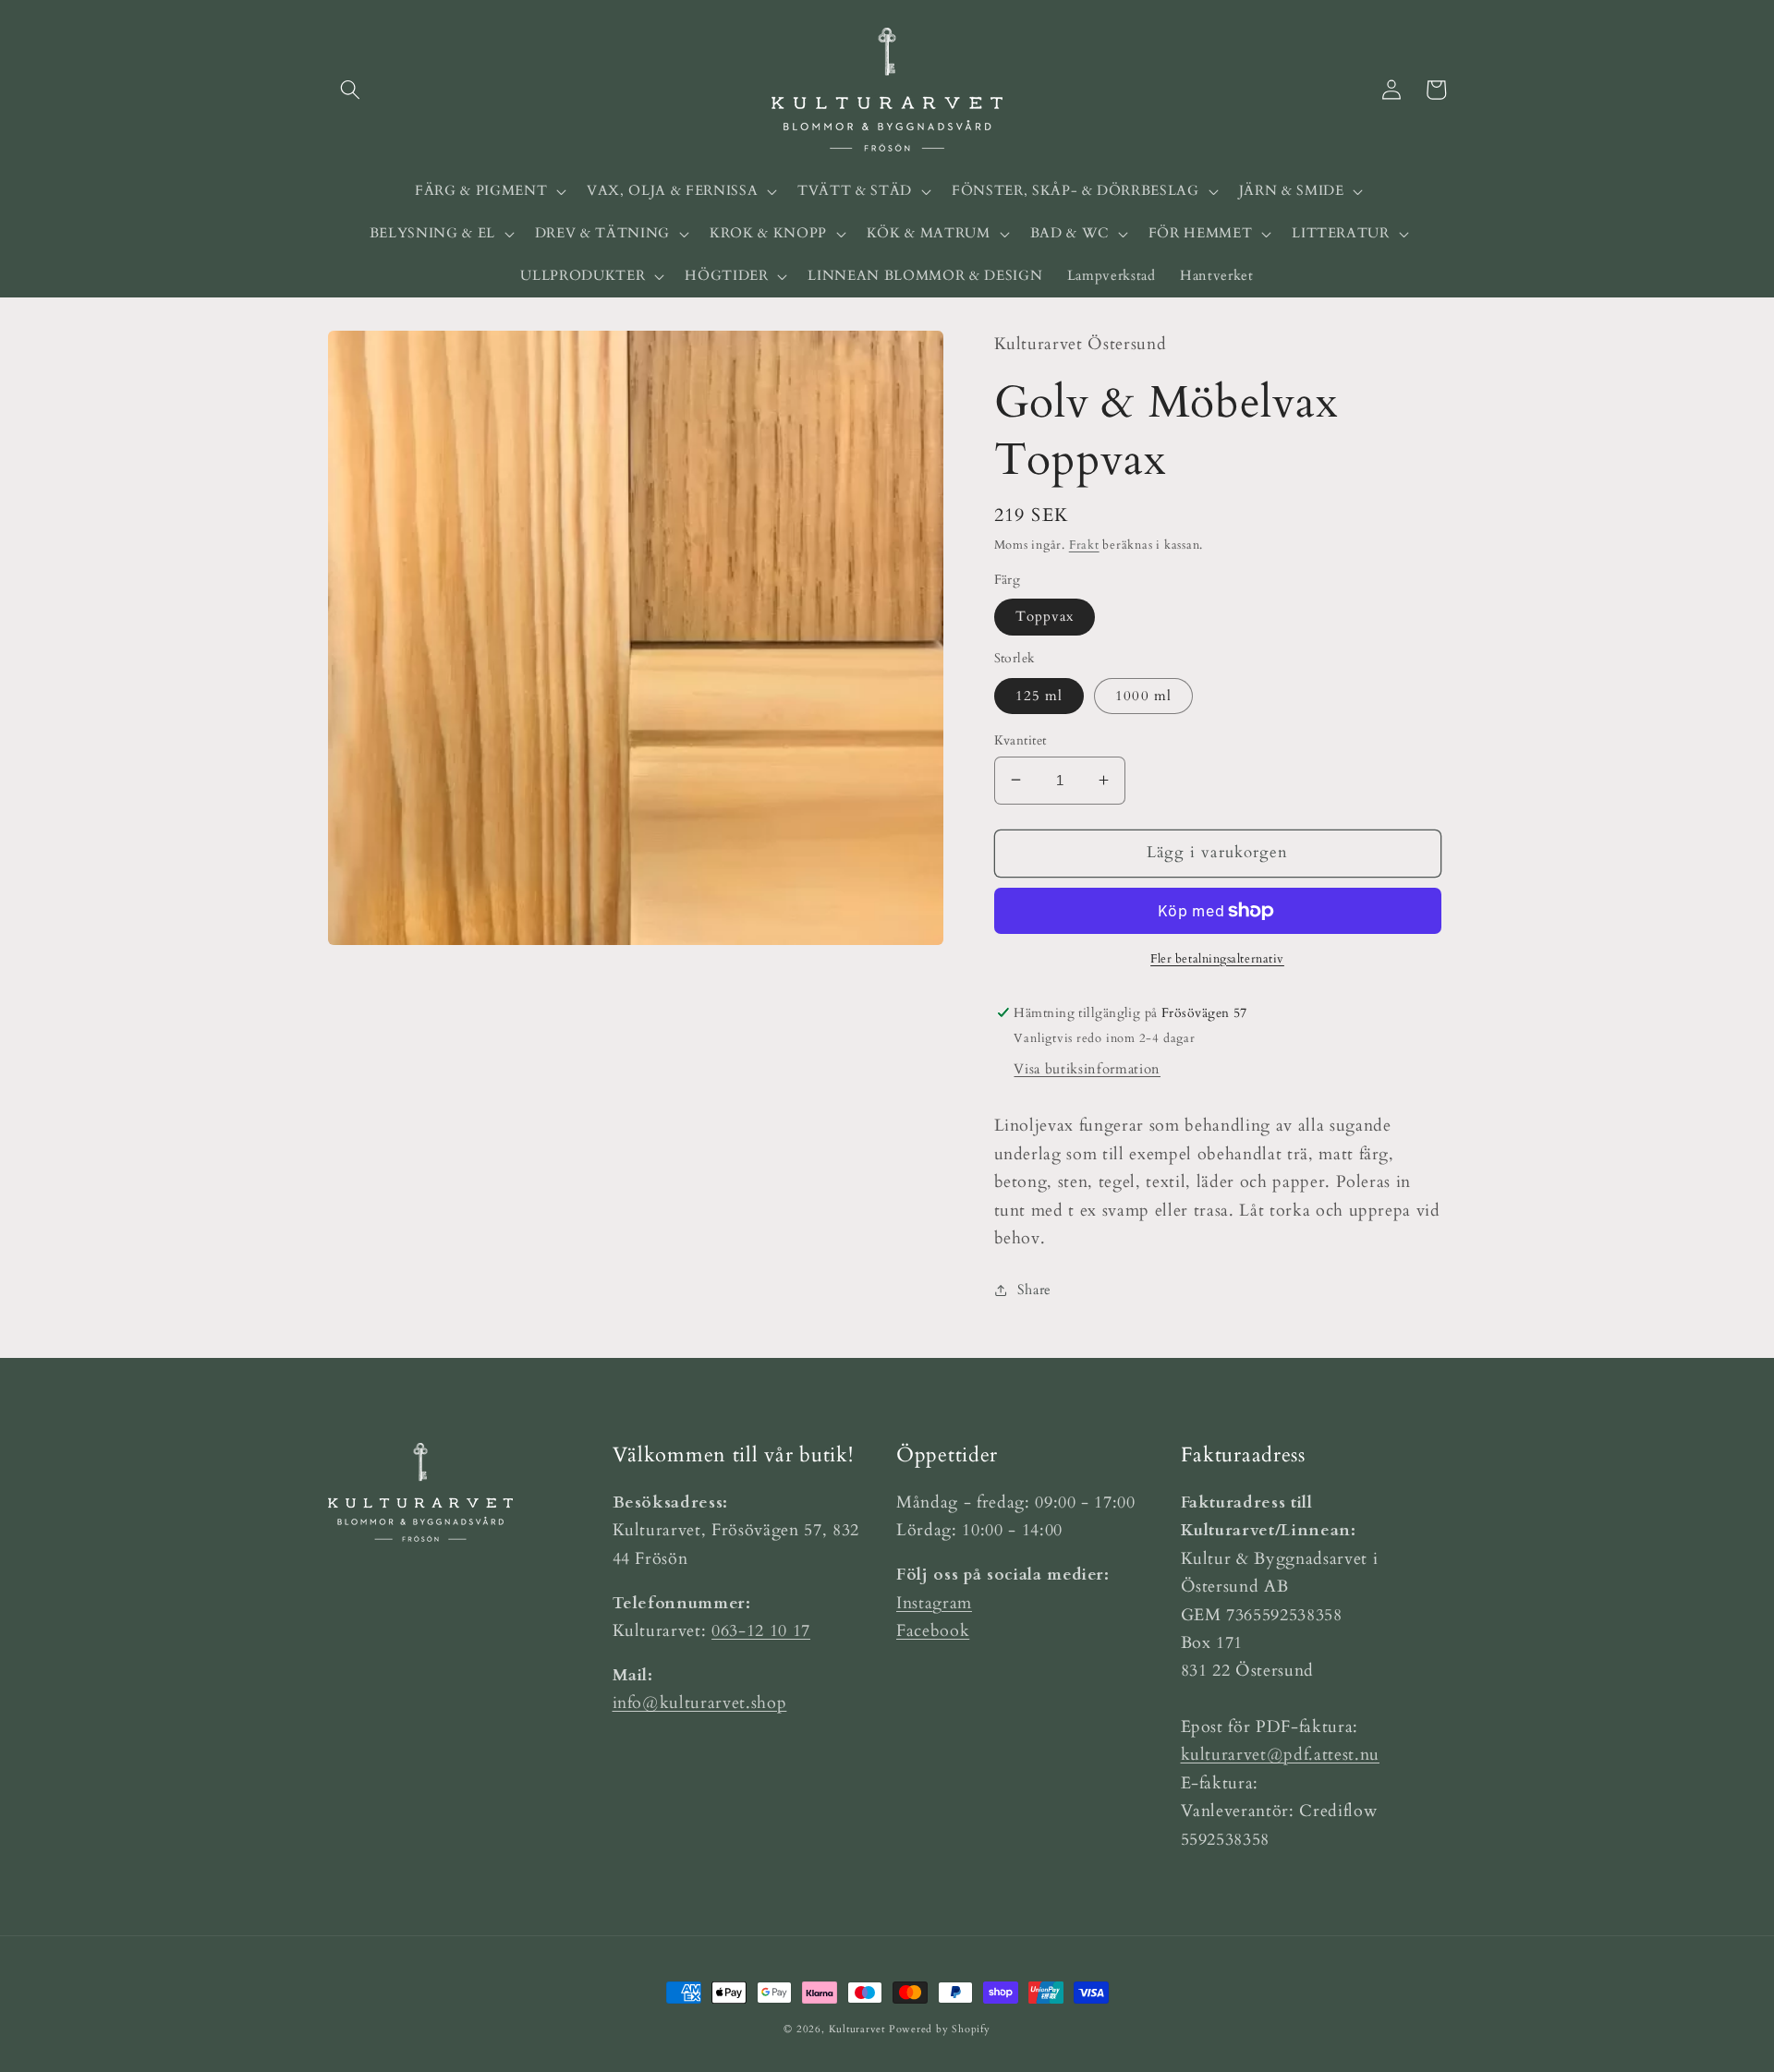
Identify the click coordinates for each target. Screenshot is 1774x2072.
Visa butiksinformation (1087, 1069)
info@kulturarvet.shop (700, 1703)
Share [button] (1034, 1289)
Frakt (1084, 544)
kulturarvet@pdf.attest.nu (1281, 1755)
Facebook (933, 1631)
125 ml (1039, 695)
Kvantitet (1021, 739)
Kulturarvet (857, 2029)
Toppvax (1045, 617)
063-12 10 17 (761, 1631)
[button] (350, 90)
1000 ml (1143, 695)
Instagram (934, 1603)
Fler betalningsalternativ (1217, 958)
